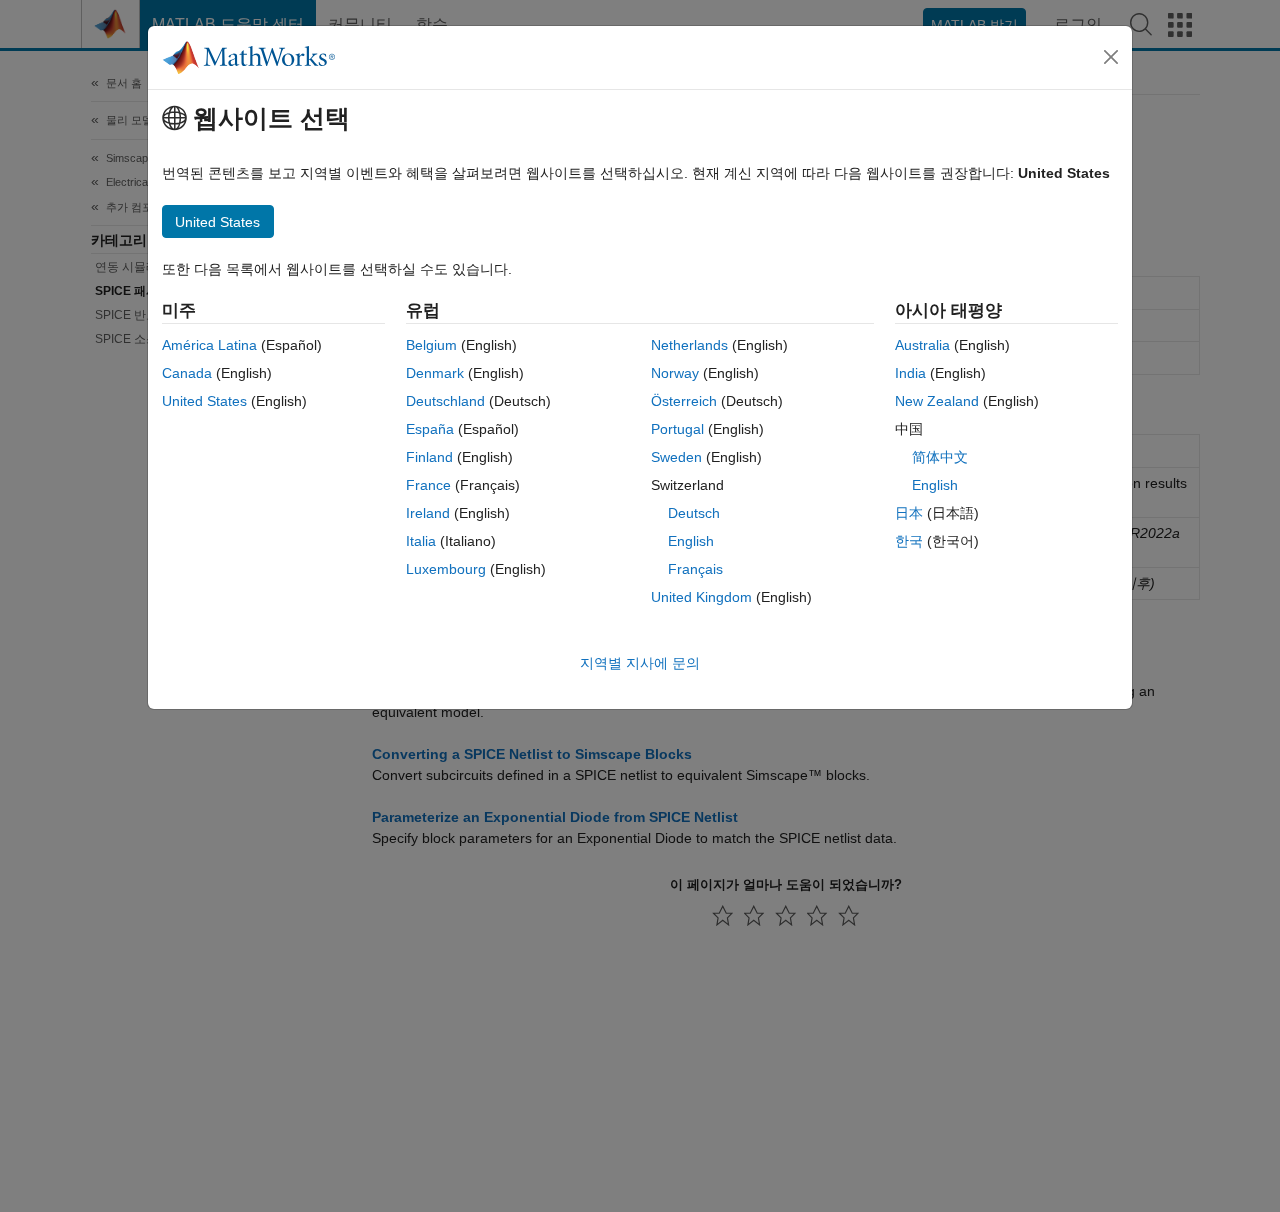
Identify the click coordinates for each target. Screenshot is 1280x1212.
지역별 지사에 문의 (640, 663)
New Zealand (937, 401)
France (428, 485)
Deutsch (694, 513)
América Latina (209, 345)
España (430, 429)
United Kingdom (701, 597)
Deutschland (445, 401)
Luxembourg (446, 569)
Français (695, 569)
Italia (421, 541)
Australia (922, 345)
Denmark (435, 373)
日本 (909, 513)
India (910, 373)
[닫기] (1111, 57)
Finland (429, 457)
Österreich (684, 401)
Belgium (431, 345)
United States (204, 401)
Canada (187, 373)
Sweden (676, 457)
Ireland (428, 513)
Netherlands (689, 345)
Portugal (677, 429)
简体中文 (940, 457)
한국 (909, 541)
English (691, 541)
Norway (675, 373)
